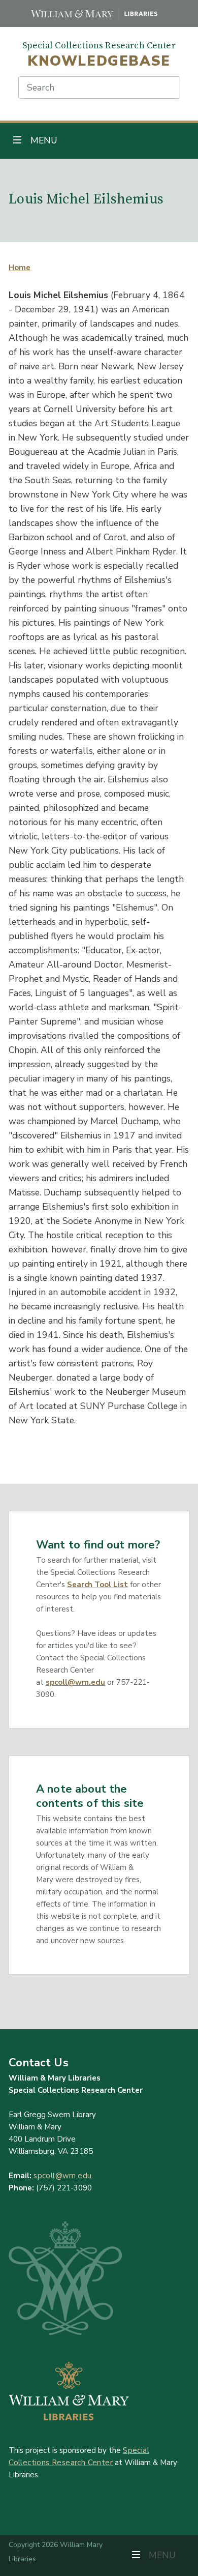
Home (20, 268)
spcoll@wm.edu (75, 1682)
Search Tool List (97, 1585)
